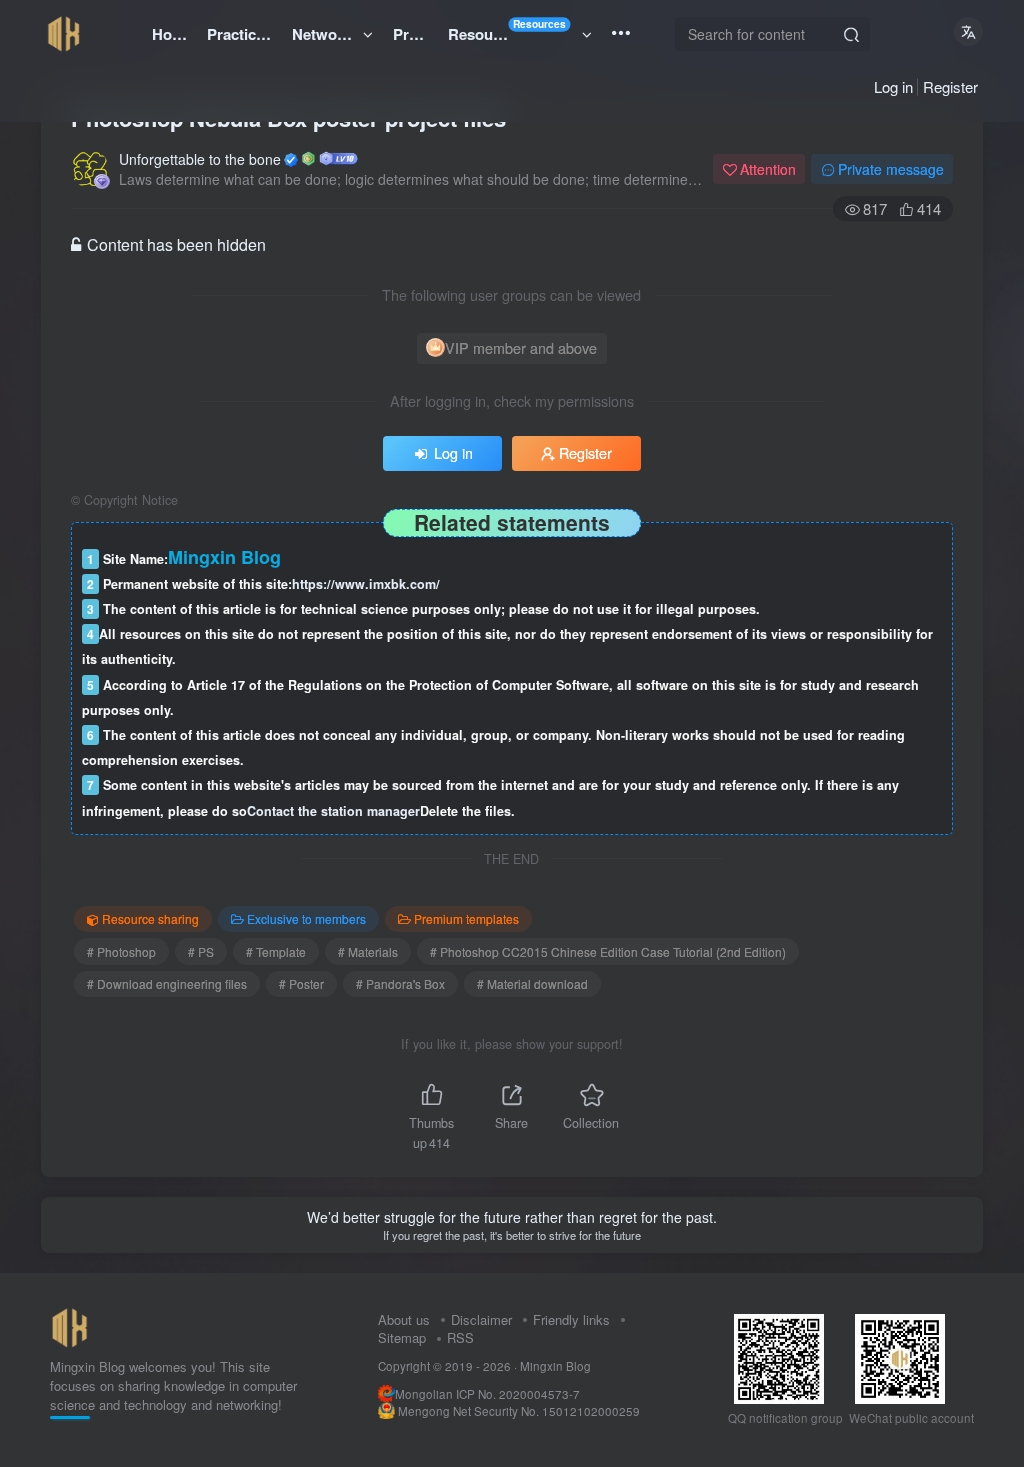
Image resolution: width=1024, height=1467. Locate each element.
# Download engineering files (167, 983)
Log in (893, 86)
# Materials (368, 951)
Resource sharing (150, 918)
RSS (460, 1337)
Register (950, 86)
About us (404, 1319)
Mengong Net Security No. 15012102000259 (519, 1411)
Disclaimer (481, 1319)
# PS (201, 951)
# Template (276, 951)
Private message (891, 169)
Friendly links (571, 1319)
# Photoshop (121, 951)
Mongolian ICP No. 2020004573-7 (487, 1394)
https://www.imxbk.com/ (366, 584)
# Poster (301, 983)
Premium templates (466, 918)
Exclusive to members (306, 918)
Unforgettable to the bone (200, 159)
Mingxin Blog (555, 1366)
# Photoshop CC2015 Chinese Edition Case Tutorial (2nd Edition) (608, 951)
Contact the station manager (333, 811)
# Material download (532, 983)
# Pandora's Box (400, 983)
